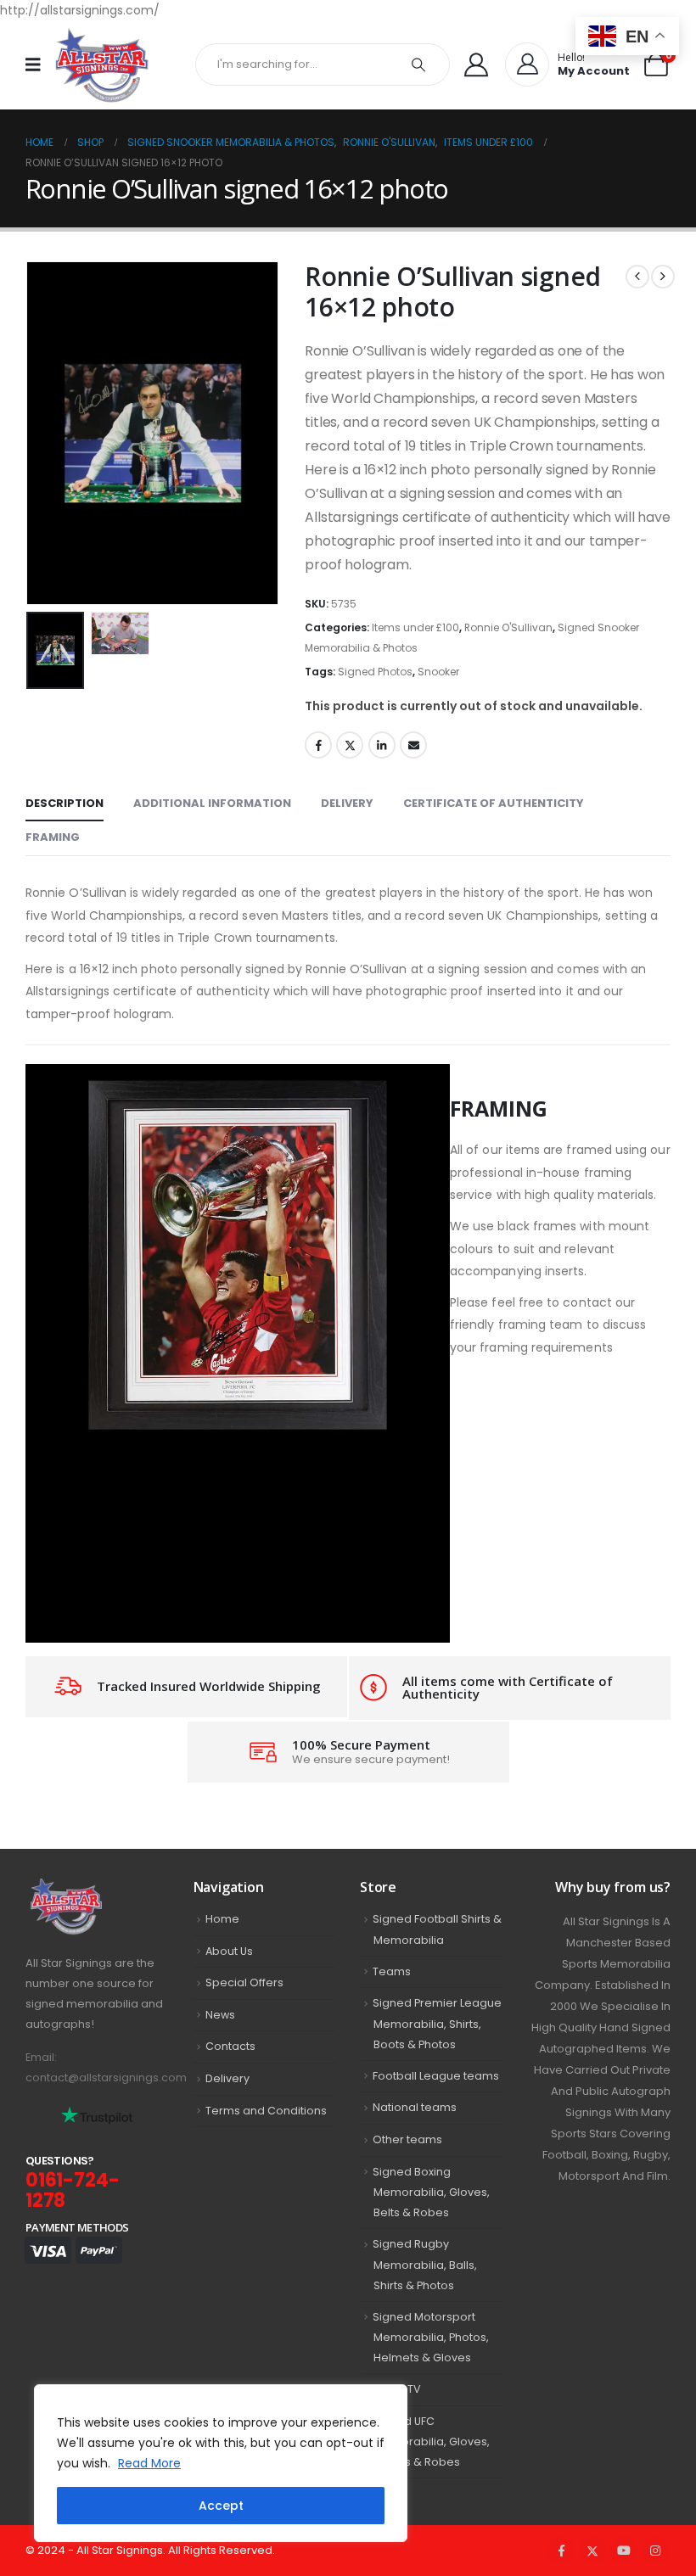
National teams (415, 2107)
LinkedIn (382, 745)
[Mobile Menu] (39, 64)
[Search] (418, 64)
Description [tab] (65, 803)
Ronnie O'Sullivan (508, 627)
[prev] (637, 277)
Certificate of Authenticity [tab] (494, 803)
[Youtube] (624, 2551)
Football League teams (436, 2076)
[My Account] (476, 64)
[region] (221, 2463)
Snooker (438, 672)
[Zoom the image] (97, 1888)
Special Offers (244, 1982)
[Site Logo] (102, 65)
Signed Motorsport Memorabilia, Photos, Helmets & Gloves (431, 2338)
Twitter (350, 745)
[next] (663, 277)
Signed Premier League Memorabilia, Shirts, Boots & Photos (437, 2024)
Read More (149, 2463)
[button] (47, 433)
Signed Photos (375, 672)
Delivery (227, 2078)
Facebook (318, 745)
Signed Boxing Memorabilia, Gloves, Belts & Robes (431, 2192)
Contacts (230, 2046)
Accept (221, 2506)
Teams (392, 1971)
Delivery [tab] (347, 803)
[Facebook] (561, 2551)
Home (222, 1919)
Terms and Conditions (266, 2111)
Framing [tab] (53, 837)
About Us (229, 1951)
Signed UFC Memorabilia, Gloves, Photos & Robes (431, 2442)
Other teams (407, 2139)
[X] (592, 2551)
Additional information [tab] (212, 803)
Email (413, 745)
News (220, 2015)
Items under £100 (415, 627)
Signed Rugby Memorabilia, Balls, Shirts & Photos (425, 2265)
